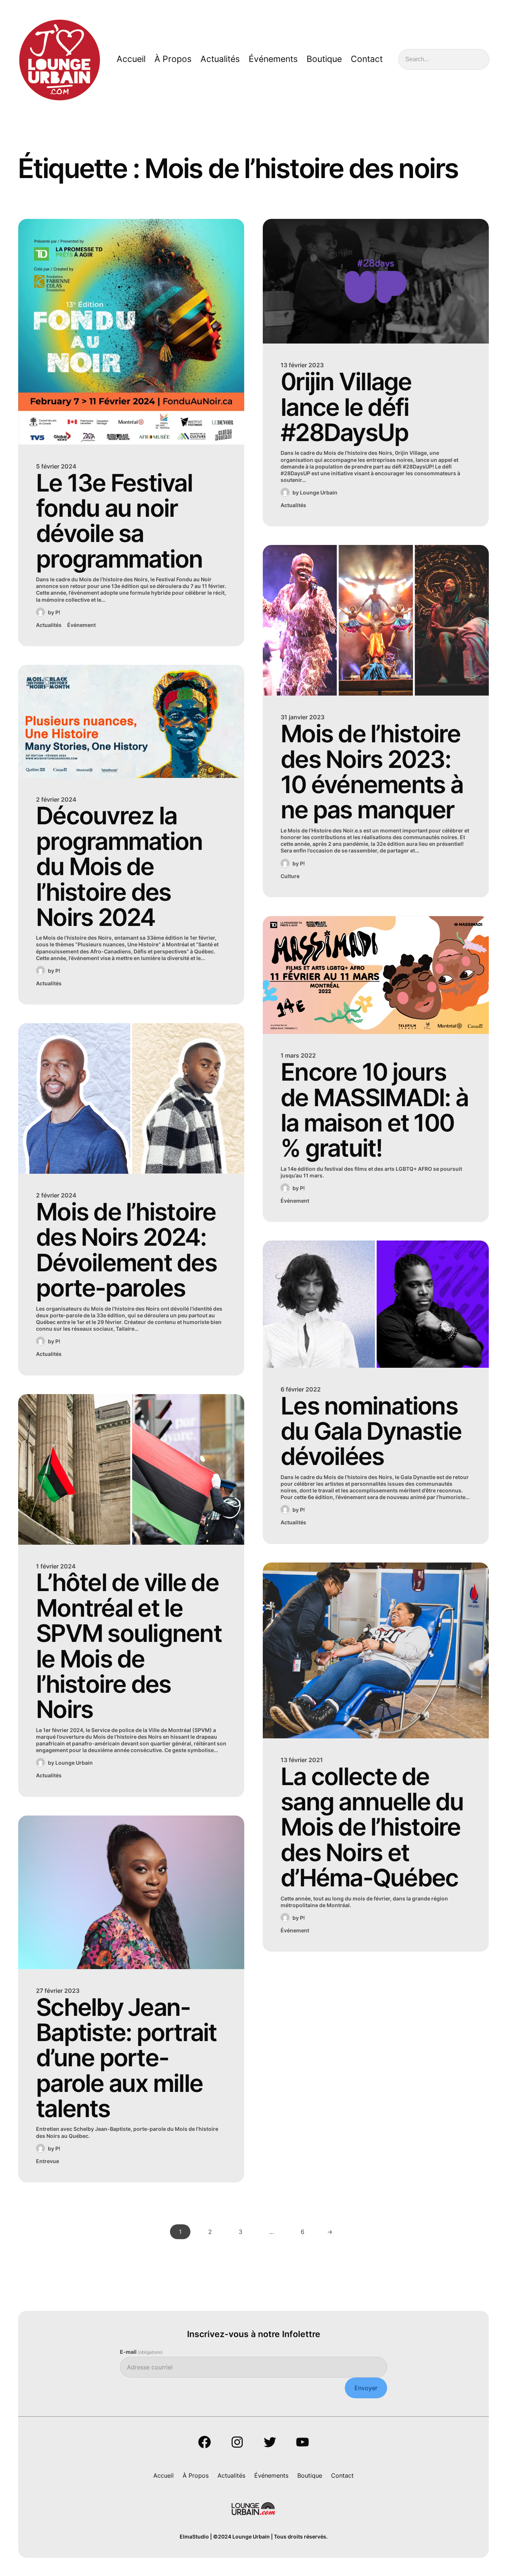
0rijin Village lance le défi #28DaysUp (346, 407)
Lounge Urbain (74, 1763)
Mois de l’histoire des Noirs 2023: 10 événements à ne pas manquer (372, 772)
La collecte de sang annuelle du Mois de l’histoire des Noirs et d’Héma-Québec (372, 1827)
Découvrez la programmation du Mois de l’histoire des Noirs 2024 (119, 867)
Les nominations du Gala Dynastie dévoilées (371, 1431)
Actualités (49, 625)
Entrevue (48, 2161)
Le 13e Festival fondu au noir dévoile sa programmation (119, 521)
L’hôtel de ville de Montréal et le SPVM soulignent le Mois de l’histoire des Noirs (129, 1646)
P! (58, 612)
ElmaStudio (194, 2536)
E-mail (141, 2352)
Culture (290, 876)
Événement (81, 625)
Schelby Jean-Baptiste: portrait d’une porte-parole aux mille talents (126, 2058)
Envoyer (366, 2388)
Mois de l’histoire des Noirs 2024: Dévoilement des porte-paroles (126, 1250)
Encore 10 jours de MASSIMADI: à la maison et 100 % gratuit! (374, 1110)
